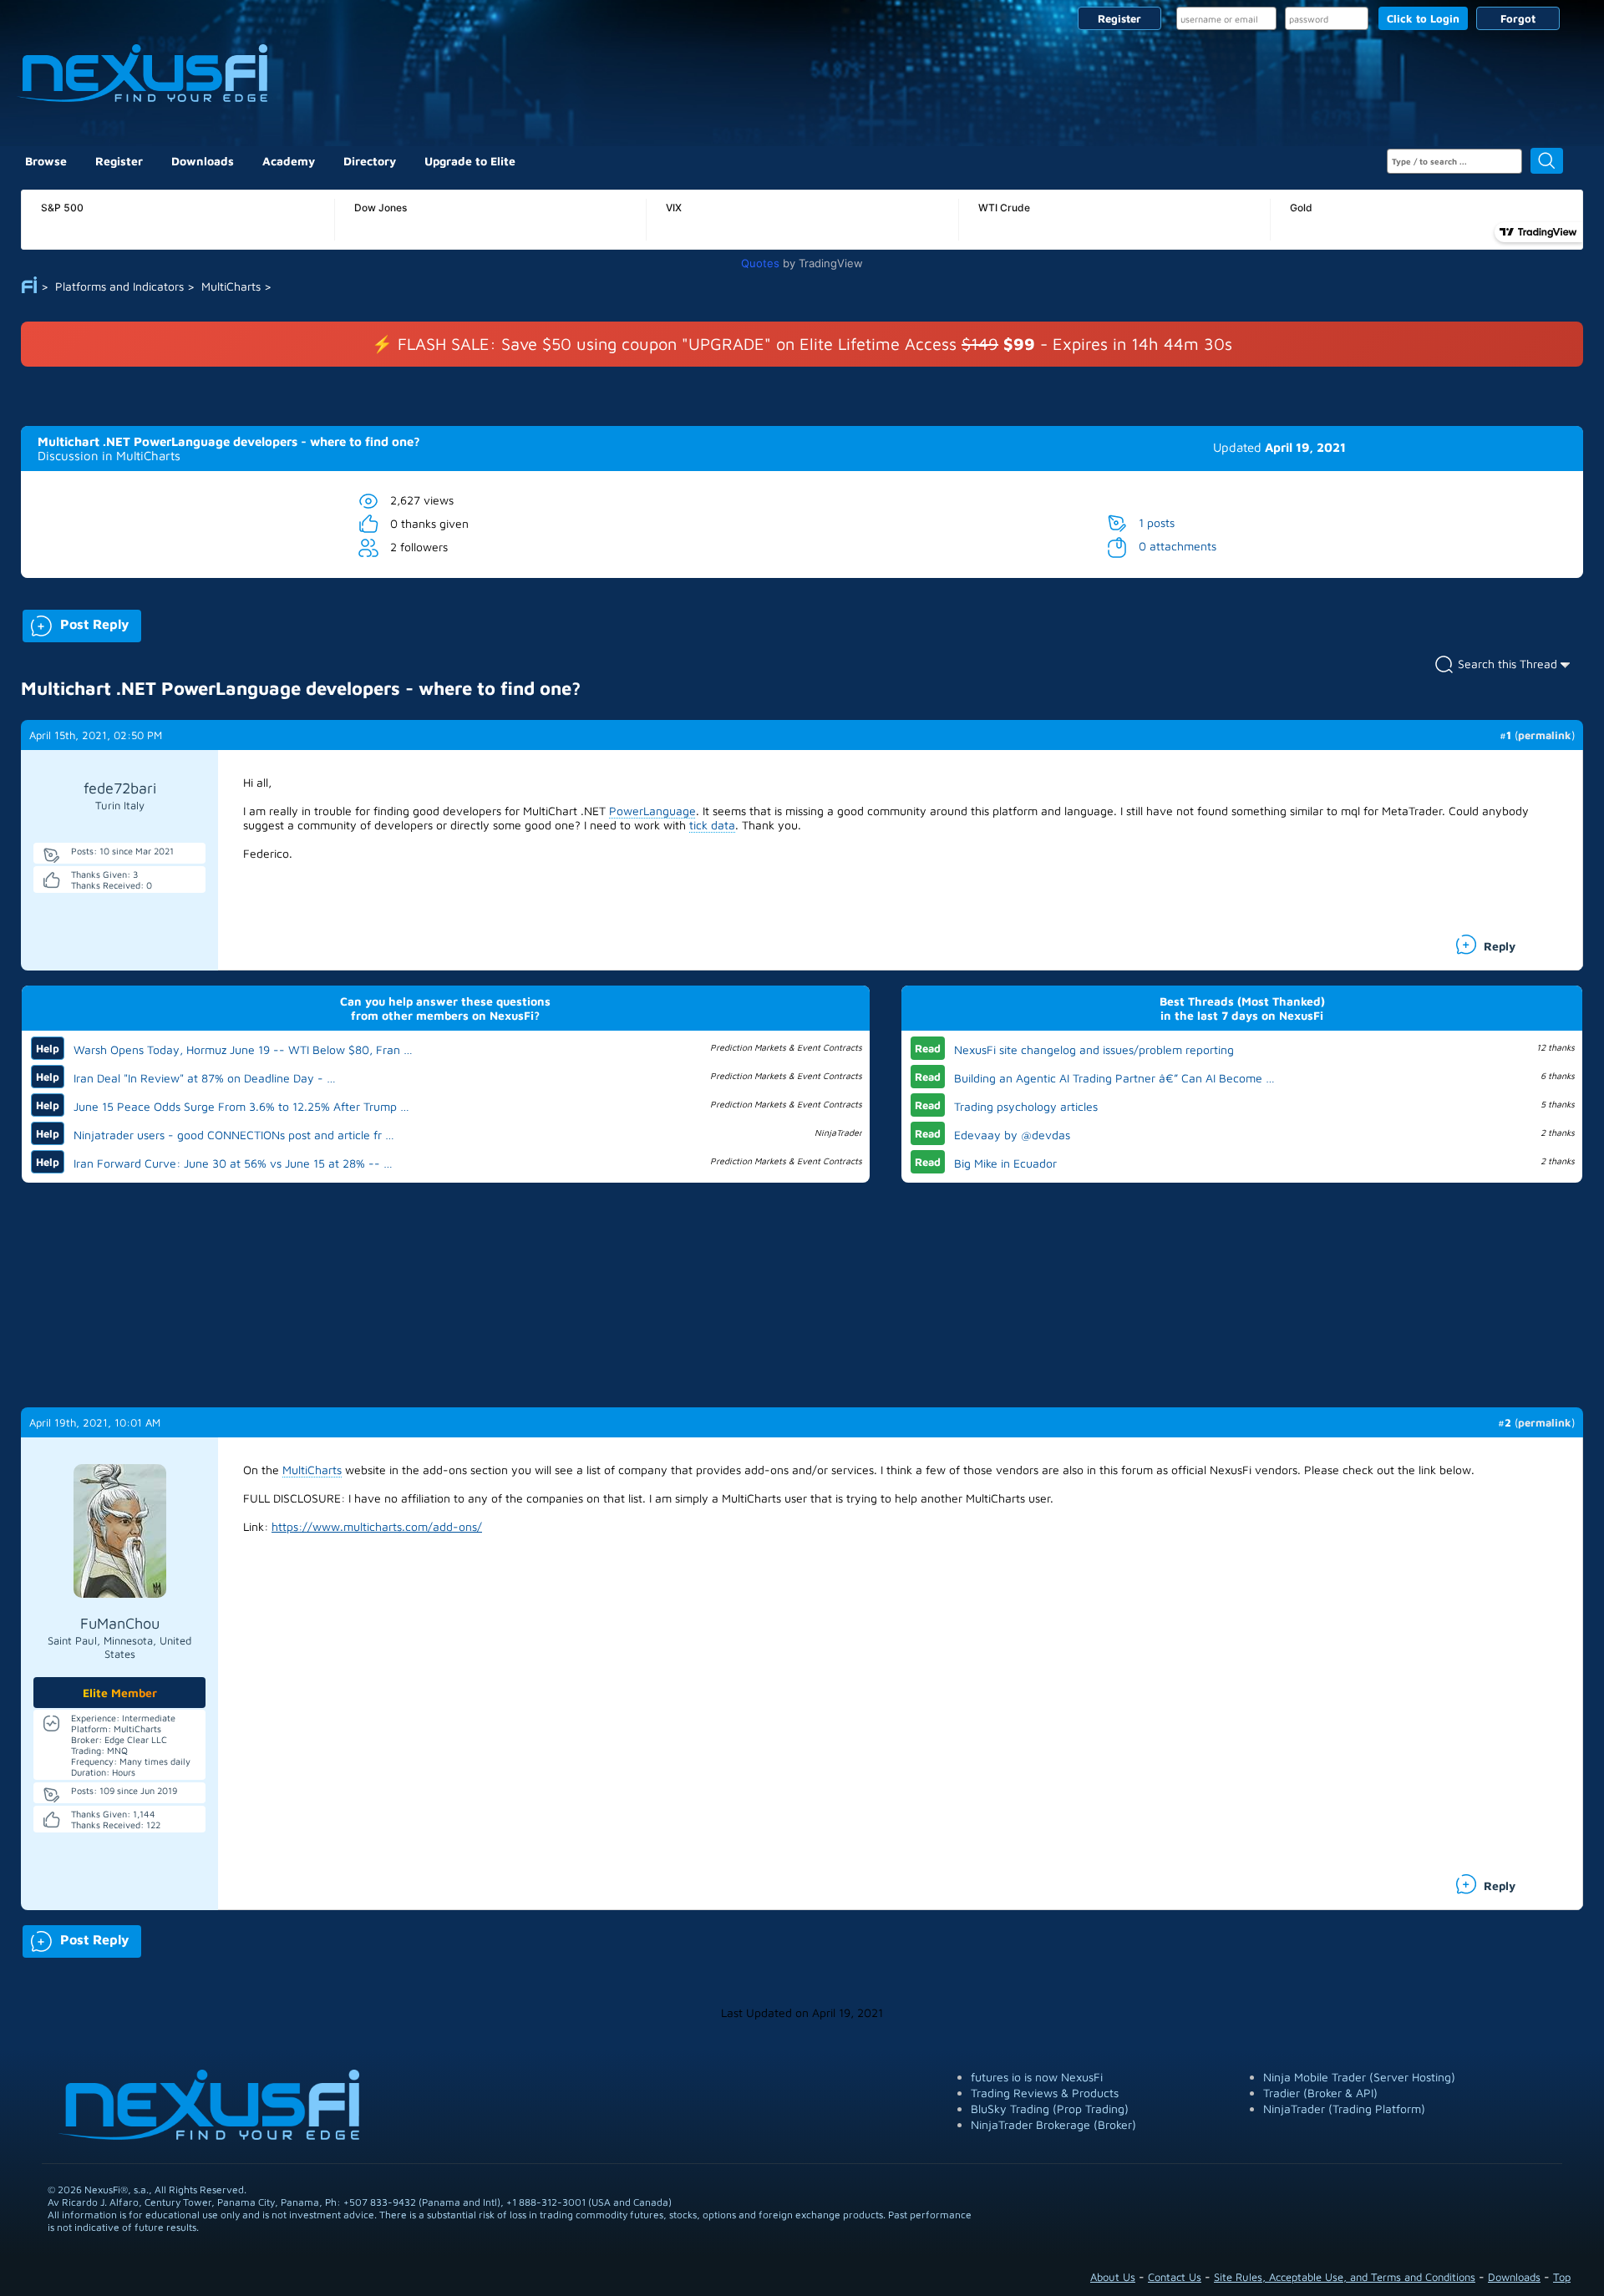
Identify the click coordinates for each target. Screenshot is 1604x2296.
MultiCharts (312, 1470)
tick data (712, 825)
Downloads (203, 161)
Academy (289, 161)
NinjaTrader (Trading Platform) (1344, 2108)
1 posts (1157, 522)
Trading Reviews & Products (1045, 2093)
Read (928, 1048)
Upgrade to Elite (470, 161)
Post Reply (76, 623)
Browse (46, 161)
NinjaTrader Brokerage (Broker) (1053, 2124)
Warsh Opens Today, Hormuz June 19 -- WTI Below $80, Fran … (243, 1049)
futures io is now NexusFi (1037, 2077)
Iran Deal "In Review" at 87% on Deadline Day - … (205, 1078)
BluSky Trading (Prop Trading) (1050, 2108)
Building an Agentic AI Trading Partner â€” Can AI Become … (1114, 1078)
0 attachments (1178, 546)
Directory (370, 161)
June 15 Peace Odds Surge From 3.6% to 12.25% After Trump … (241, 1106)
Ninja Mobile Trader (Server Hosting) (1359, 2077)
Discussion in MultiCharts (109, 456)
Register (1119, 18)
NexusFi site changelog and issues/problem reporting (1094, 1049)
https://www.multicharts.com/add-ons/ (377, 1526)
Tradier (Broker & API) (1320, 2093)
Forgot (1518, 18)
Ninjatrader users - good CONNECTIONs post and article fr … (234, 1135)
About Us (1113, 2277)
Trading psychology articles (1026, 1106)
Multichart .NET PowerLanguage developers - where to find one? (229, 441)
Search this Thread (1508, 664)
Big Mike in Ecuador (1005, 1163)
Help (48, 1048)
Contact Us (1175, 2277)
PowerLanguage (652, 811)
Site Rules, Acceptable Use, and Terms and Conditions (1345, 2277)
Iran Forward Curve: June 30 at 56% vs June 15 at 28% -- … (233, 1163)
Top (1562, 2277)
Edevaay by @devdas (1012, 1135)
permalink (1545, 735)
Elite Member (120, 1693)
